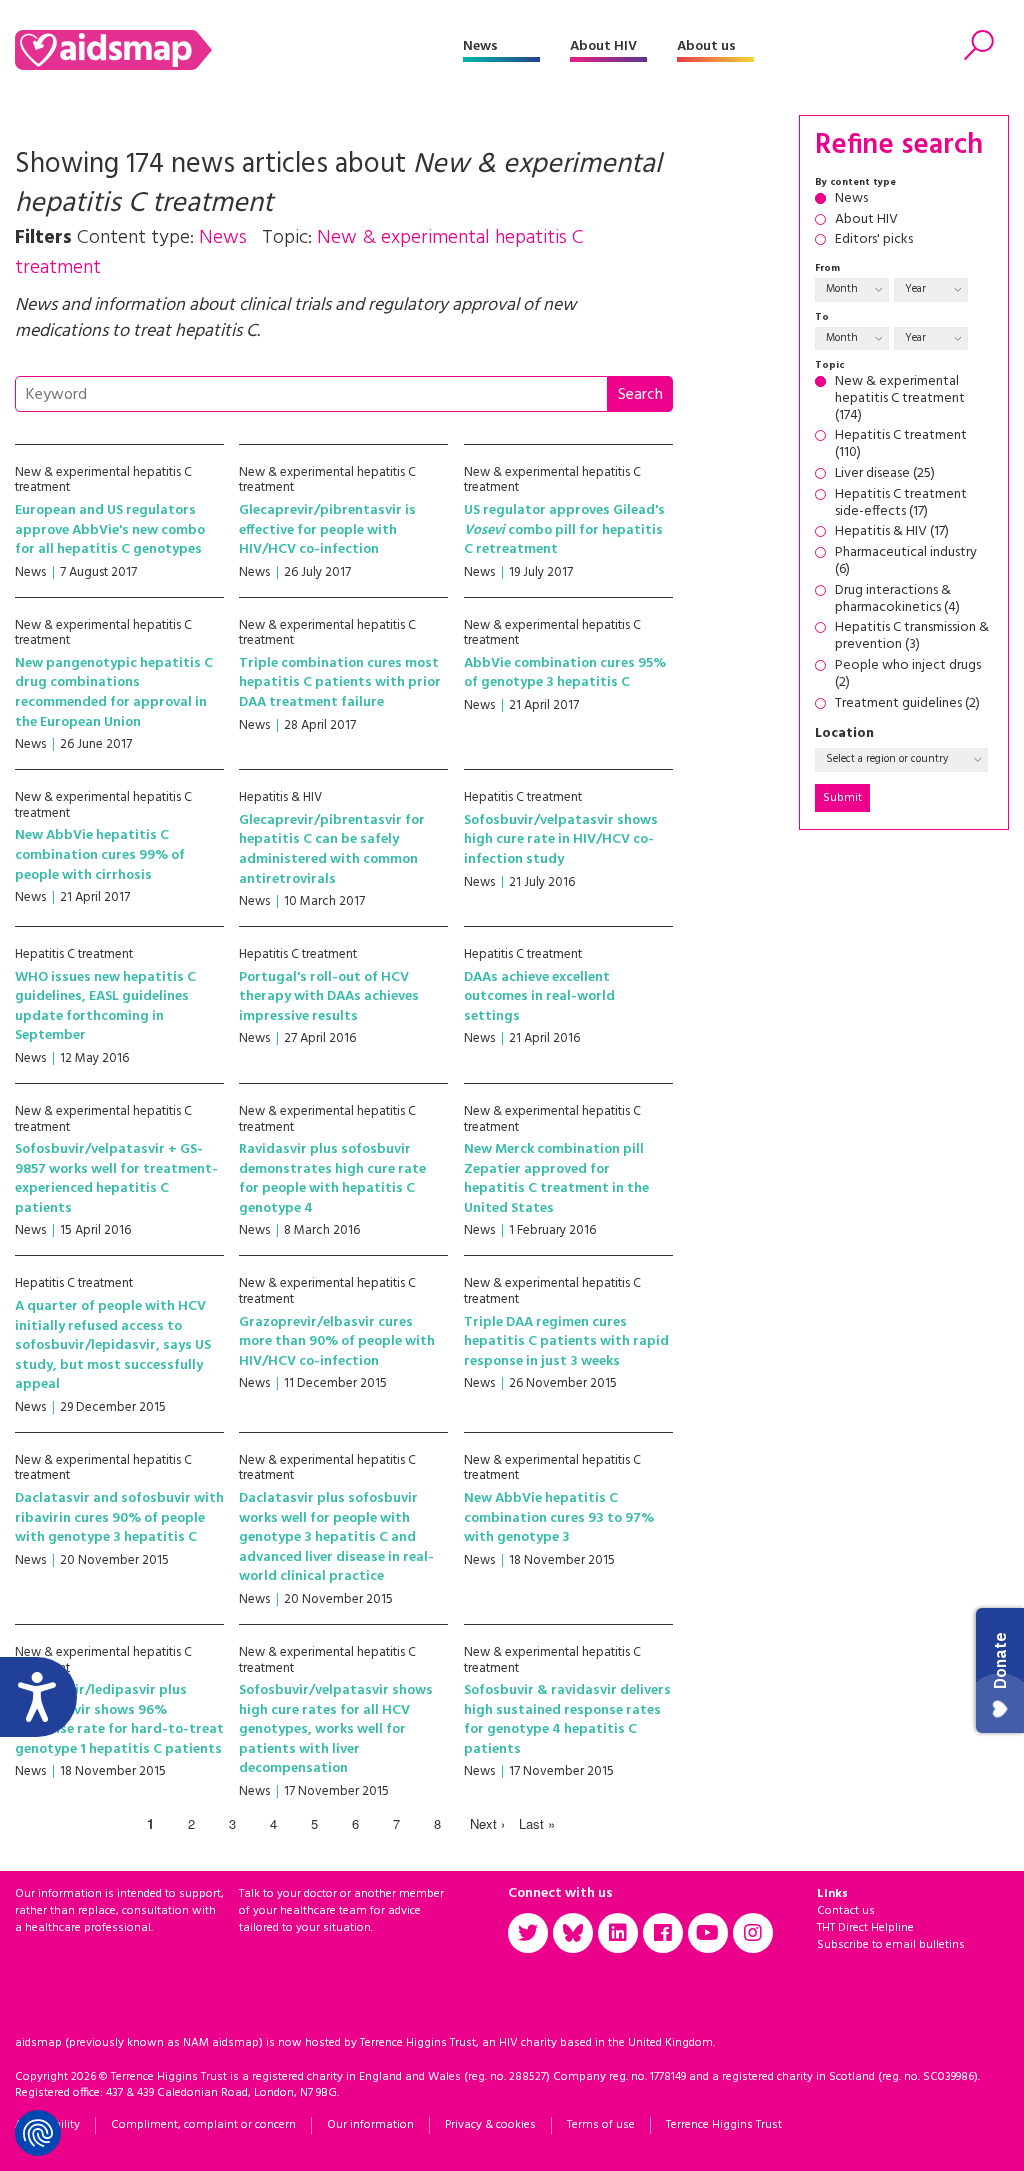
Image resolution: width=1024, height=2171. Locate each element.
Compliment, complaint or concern (203, 2125)
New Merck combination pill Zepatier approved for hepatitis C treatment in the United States (556, 1179)
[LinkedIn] (618, 1933)
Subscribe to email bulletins (891, 1945)
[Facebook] (663, 1933)
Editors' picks (874, 240)
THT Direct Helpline (865, 1928)
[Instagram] (753, 1933)
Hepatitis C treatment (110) (901, 445)
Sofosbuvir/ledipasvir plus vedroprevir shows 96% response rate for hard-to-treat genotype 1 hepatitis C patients (119, 1720)
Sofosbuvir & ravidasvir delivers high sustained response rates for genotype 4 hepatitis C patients (567, 1720)
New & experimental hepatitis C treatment (103, 480)
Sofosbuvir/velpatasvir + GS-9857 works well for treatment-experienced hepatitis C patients (116, 1179)
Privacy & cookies (490, 2125)
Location (844, 734)
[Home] (239, 50)
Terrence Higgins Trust (724, 2125)
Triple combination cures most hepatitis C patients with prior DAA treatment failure (340, 683)
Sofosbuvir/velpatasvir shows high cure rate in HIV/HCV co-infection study (561, 840)
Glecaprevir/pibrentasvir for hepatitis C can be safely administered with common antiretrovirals (332, 850)
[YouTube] (708, 1933)
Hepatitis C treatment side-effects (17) (901, 504)
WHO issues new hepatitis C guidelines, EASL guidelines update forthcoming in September (105, 1007)
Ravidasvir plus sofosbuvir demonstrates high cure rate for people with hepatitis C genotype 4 (332, 1179)
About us (706, 46)
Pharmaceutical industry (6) (906, 562)
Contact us (846, 1911)
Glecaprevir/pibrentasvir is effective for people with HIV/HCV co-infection (327, 530)
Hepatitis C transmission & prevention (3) (912, 637)
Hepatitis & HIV (280, 797)
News (480, 46)
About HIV (603, 46)
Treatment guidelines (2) (907, 704)
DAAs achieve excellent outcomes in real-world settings (539, 997)
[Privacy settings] (38, 2133)
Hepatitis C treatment (523, 797)
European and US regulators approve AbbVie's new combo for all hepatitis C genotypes (110, 530)
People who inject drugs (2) (908, 675)
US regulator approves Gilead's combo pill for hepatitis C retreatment (564, 530)
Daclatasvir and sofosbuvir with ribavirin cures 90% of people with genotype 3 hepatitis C (119, 1518)
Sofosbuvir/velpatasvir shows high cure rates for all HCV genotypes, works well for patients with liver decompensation (336, 1729)
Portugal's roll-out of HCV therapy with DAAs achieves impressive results (329, 997)
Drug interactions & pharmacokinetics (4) (897, 600)
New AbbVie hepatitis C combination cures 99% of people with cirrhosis (100, 855)
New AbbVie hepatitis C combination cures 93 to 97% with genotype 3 (559, 1518)
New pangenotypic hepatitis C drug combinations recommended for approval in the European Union (114, 693)
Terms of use (601, 2125)
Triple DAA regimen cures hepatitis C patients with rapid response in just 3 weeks (566, 1342)
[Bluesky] (573, 1933)
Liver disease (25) (885, 474)
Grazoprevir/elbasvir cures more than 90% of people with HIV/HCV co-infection (337, 1342)
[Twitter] (528, 1933)
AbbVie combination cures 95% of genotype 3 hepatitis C (565, 673)
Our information (370, 2125)
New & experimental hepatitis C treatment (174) (900, 399)
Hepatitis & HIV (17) (892, 532)
